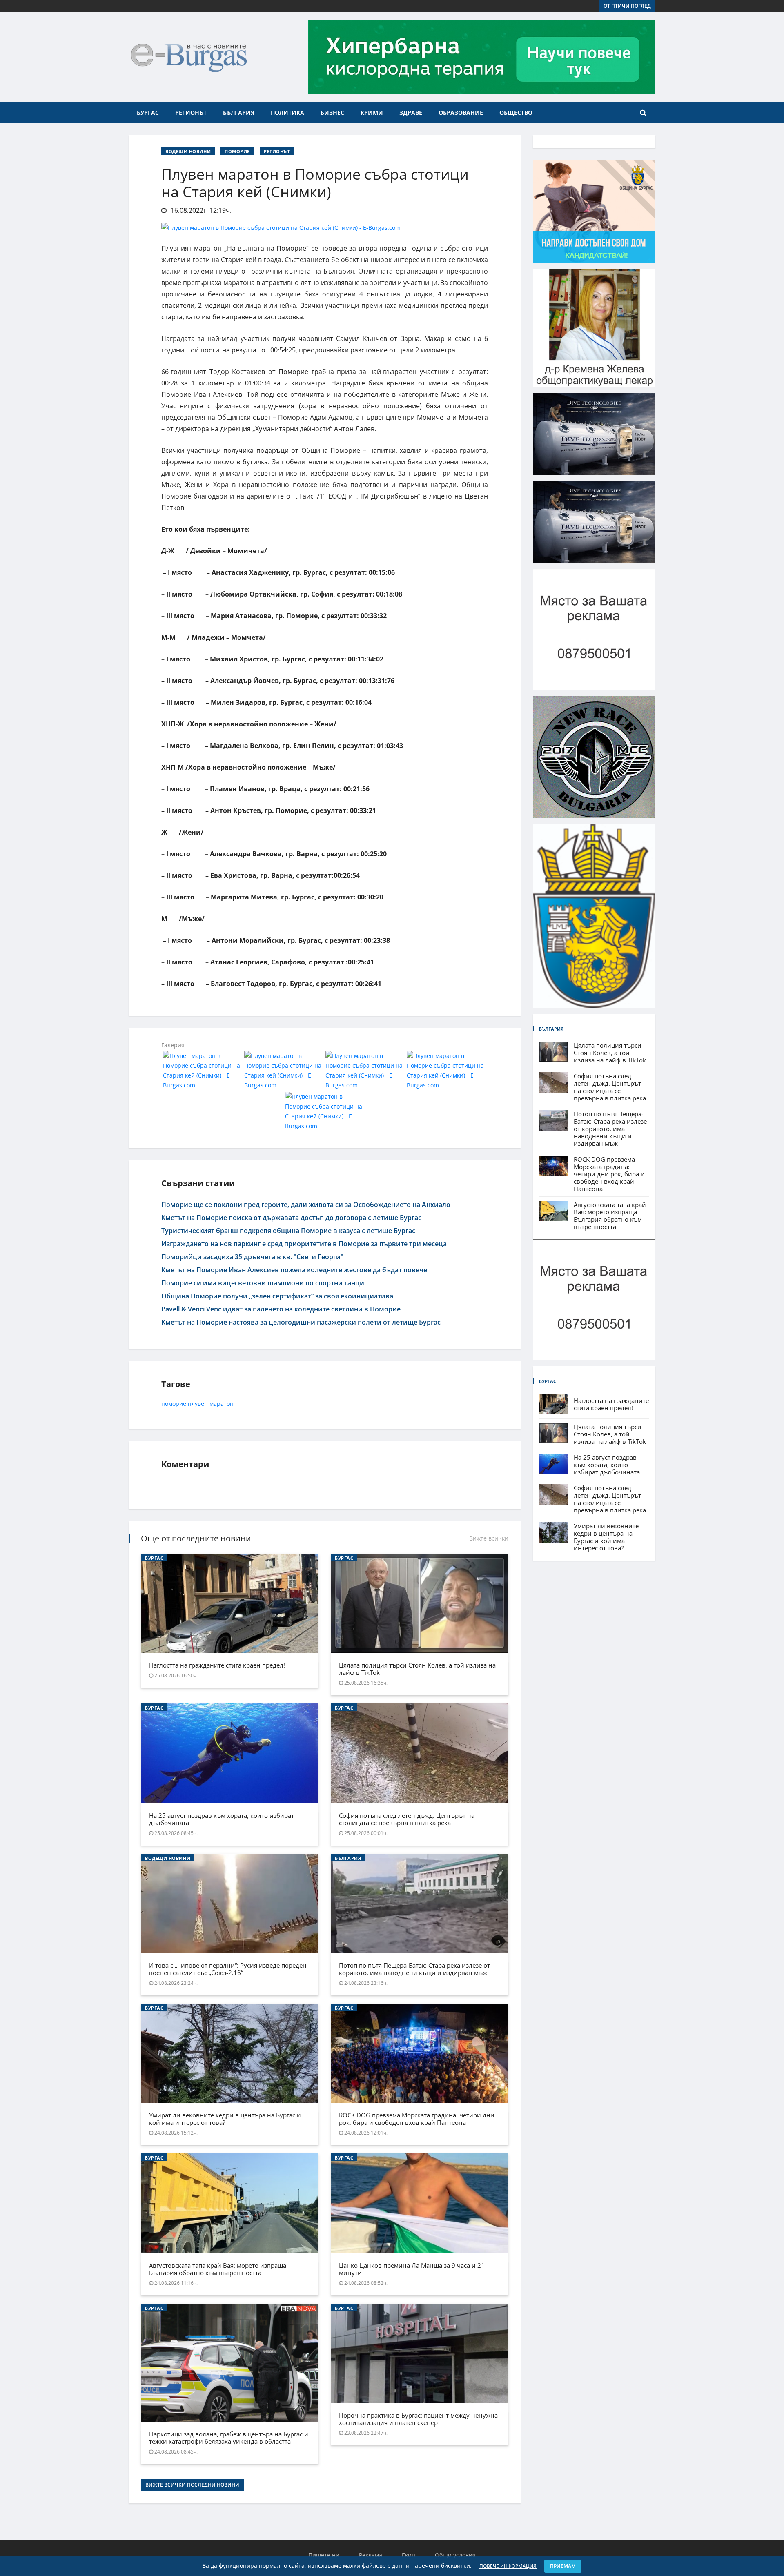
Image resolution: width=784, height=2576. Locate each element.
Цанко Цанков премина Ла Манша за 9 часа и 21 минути (412, 2269)
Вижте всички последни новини (192, 2485)
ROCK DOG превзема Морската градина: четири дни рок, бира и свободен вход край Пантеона (417, 2119)
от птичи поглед (627, 6)
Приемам (563, 2566)
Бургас (148, 112)
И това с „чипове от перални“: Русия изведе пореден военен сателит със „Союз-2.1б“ (228, 1969)
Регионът (191, 112)
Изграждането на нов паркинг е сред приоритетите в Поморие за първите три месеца (304, 1244)
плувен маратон (211, 1404)
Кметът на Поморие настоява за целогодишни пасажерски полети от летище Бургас (301, 1322)
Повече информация (508, 2566)
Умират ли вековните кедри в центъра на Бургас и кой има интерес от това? (225, 2119)
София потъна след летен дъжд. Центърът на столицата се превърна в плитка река (407, 1819)
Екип (409, 2555)
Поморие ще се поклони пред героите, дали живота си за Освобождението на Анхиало (306, 1205)
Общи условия (455, 2555)
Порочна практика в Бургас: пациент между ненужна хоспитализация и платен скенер (418, 2419)
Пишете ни (324, 2555)
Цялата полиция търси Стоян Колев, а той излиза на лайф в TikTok (417, 1669)
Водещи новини (188, 151)
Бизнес (332, 112)
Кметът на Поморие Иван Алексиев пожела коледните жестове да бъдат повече (294, 1270)
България (239, 112)
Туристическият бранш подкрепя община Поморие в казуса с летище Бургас (288, 1231)
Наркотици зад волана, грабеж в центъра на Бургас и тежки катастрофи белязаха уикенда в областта (229, 2438)
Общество (516, 112)
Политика (287, 112)
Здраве (411, 112)
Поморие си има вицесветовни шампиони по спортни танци (263, 1283)
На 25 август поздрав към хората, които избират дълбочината (222, 1819)
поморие (174, 1404)
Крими (372, 112)
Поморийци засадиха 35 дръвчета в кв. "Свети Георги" (252, 1257)
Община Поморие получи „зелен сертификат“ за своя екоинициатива (277, 1296)
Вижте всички (489, 1538)
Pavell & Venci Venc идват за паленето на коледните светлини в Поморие (281, 1309)
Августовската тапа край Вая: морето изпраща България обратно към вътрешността (218, 2269)
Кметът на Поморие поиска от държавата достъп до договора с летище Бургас (291, 1218)
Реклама (371, 2555)
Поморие (237, 151)
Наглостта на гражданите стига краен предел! (217, 1665)
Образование (461, 112)
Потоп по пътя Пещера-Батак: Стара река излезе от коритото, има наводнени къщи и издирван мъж (414, 1969)
